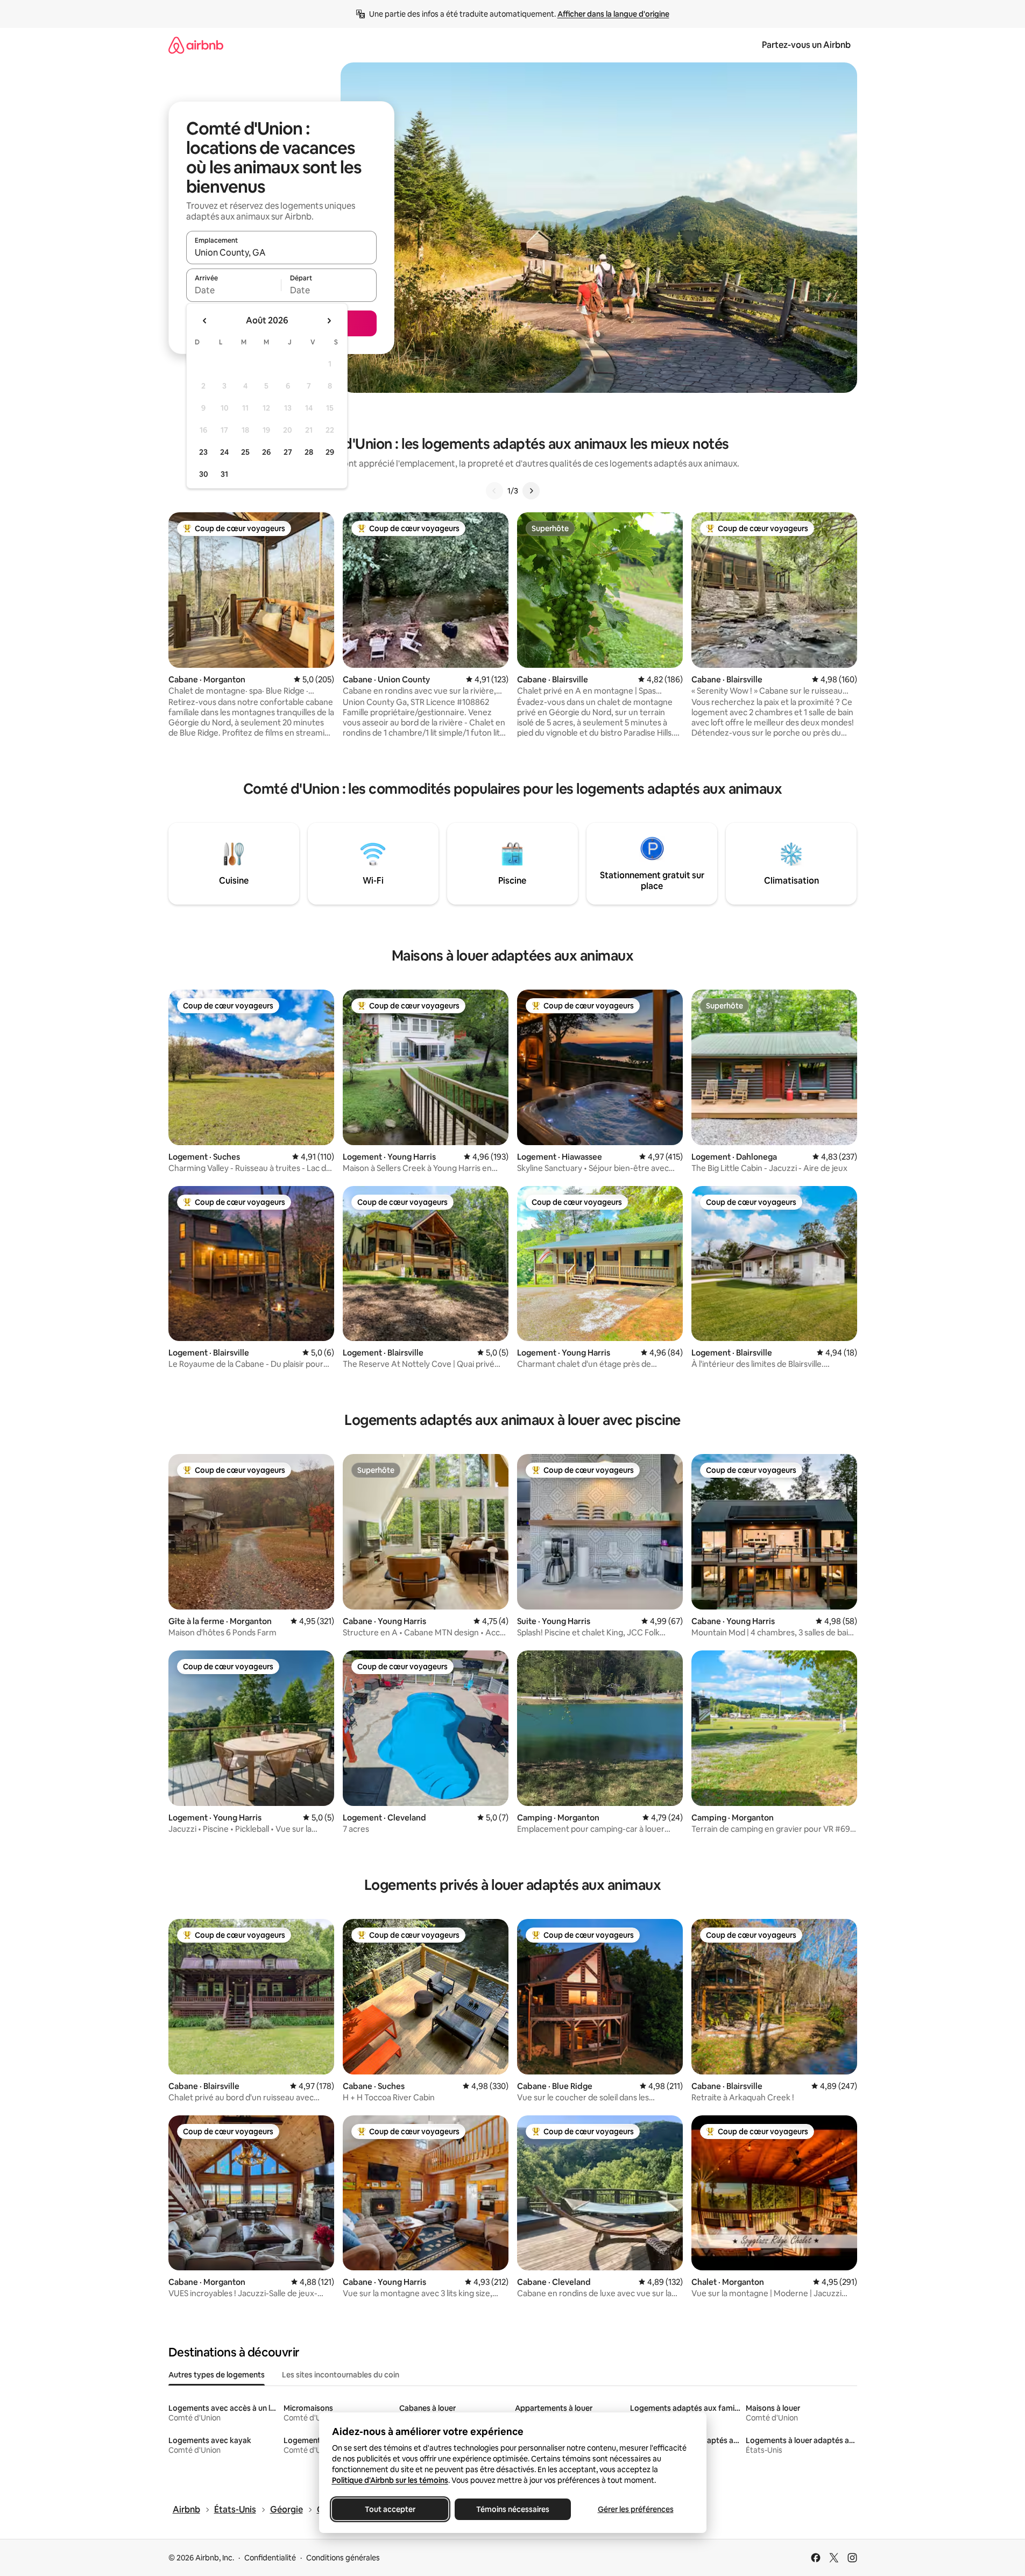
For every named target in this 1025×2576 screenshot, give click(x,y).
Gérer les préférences (635, 2509)
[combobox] (281, 252)
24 (224, 452)
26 (266, 452)
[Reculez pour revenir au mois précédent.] (205, 321)
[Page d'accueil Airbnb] (196, 45)
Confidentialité (270, 2558)
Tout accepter (390, 2509)
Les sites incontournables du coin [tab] (341, 2375)
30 (204, 474)
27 (288, 452)
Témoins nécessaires (513, 2509)
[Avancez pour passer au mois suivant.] (329, 321)
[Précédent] (494, 491)
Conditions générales (343, 2558)
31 (224, 474)
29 (330, 452)
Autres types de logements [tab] (217, 2375)
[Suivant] (531, 491)
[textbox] (234, 290)
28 (309, 452)
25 (245, 452)
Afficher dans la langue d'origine (613, 14)
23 (203, 452)
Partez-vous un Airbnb (806, 45)
